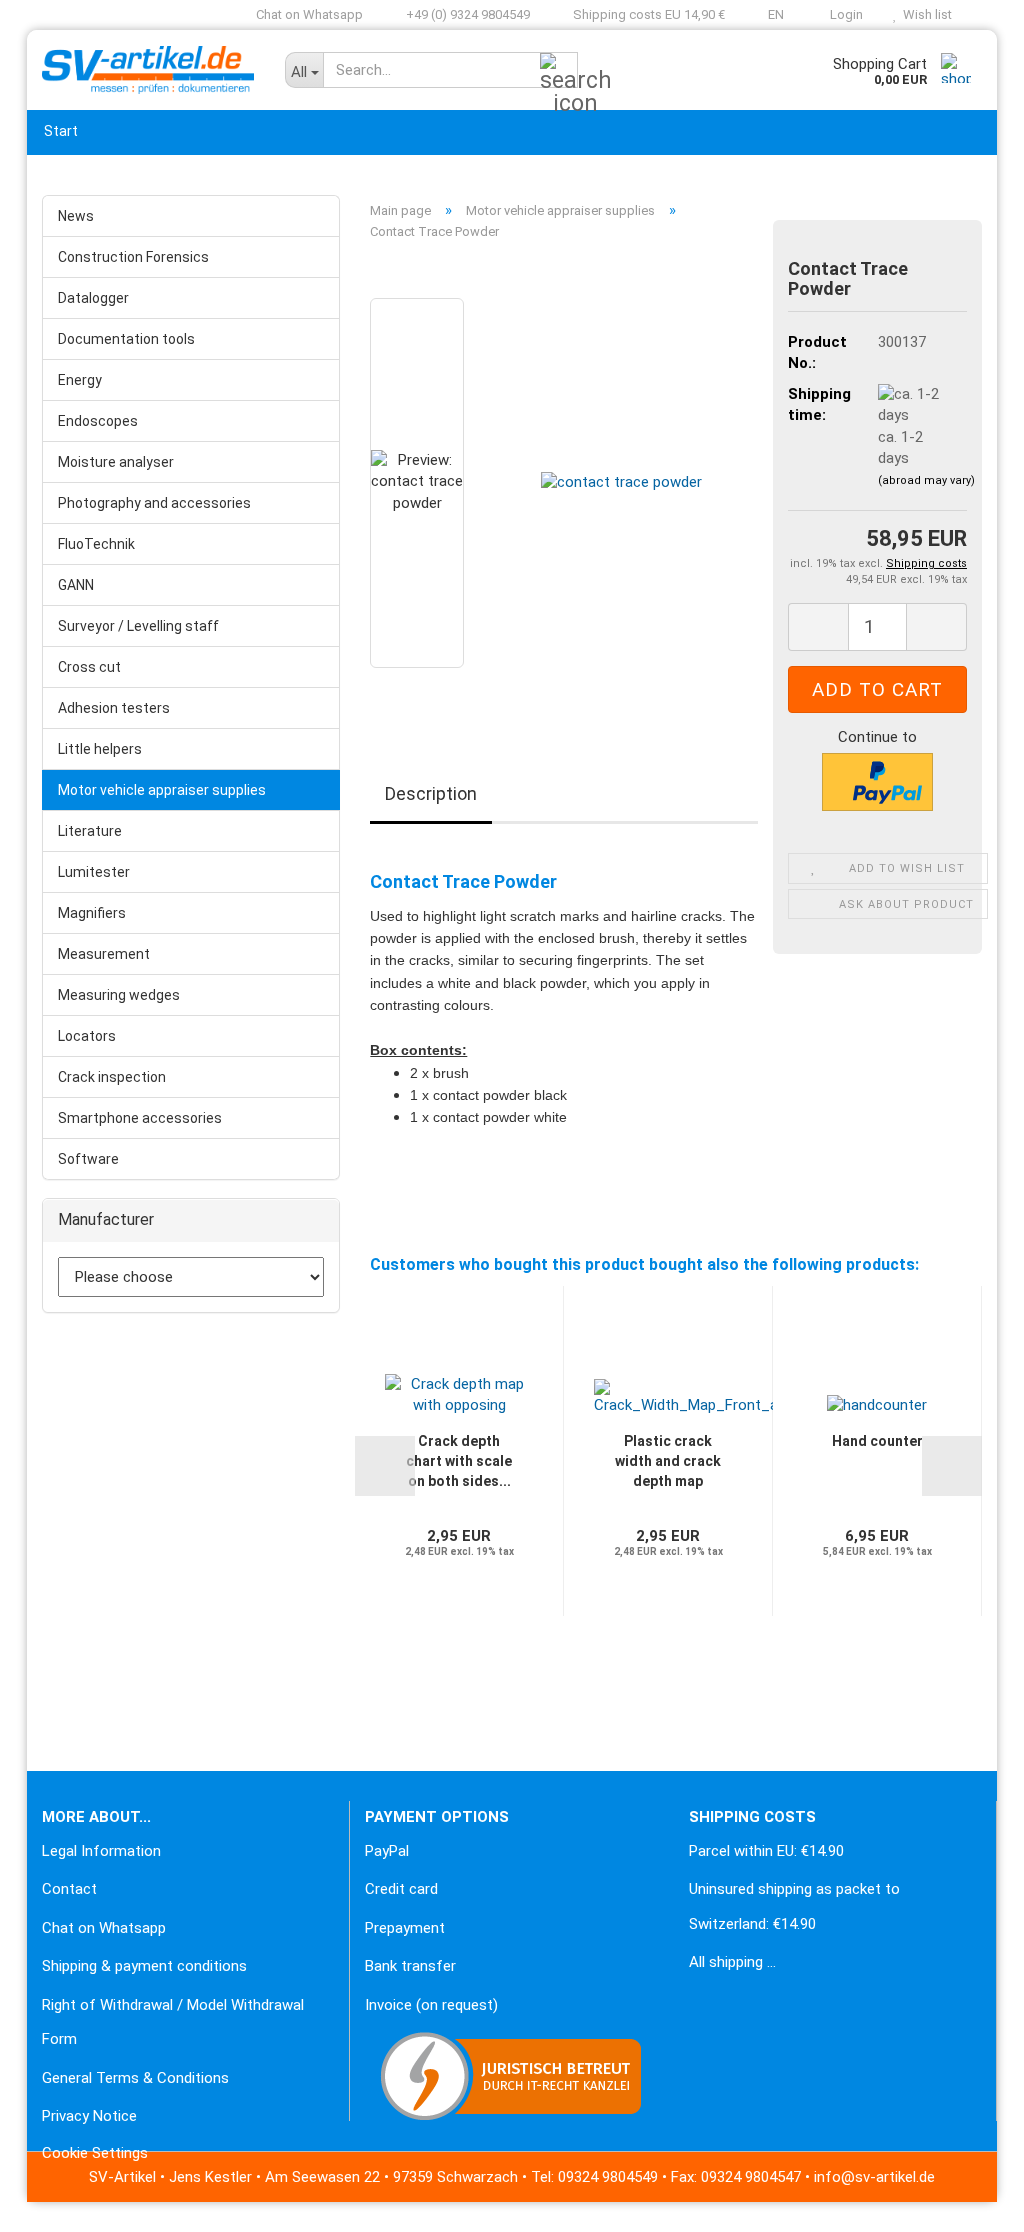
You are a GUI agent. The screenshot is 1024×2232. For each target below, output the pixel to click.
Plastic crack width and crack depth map (668, 1461)
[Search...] (559, 71)
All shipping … (732, 1962)
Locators (87, 1036)
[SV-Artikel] (148, 70)
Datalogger (93, 298)
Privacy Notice (89, 2116)
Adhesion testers (114, 708)
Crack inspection (112, 1077)
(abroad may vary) (926, 480)
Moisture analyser (116, 462)
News (76, 216)
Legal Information (101, 1851)
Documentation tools (126, 339)
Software (88, 1159)
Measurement (104, 954)
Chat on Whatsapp (308, 14)
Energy (80, 380)
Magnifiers (92, 913)
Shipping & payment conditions (144, 1966)
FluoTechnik (96, 544)
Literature (90, 831)
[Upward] (55, 2202)
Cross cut (89, 667)
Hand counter (877, 1441)
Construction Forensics (133, 257)
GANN (76, 585)
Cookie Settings (95, 2153)
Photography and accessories (154, 503)
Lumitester (94, 872)
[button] (769, 15)
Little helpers (100, 749)
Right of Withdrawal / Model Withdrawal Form (173, 2022)
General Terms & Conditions (135, 2078)
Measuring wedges (119, 995)
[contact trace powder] (621, 482)
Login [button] (843, 14)
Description (431, 793)
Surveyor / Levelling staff (138, 626)
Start (61, 131)
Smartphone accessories (140, 1118)
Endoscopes (98, 421)
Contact (69, 1889)
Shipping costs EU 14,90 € (647, 14)
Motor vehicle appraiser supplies (162, 790)
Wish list (924, 14)
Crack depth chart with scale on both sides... (459, 1461)
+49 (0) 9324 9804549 (466, 14)
